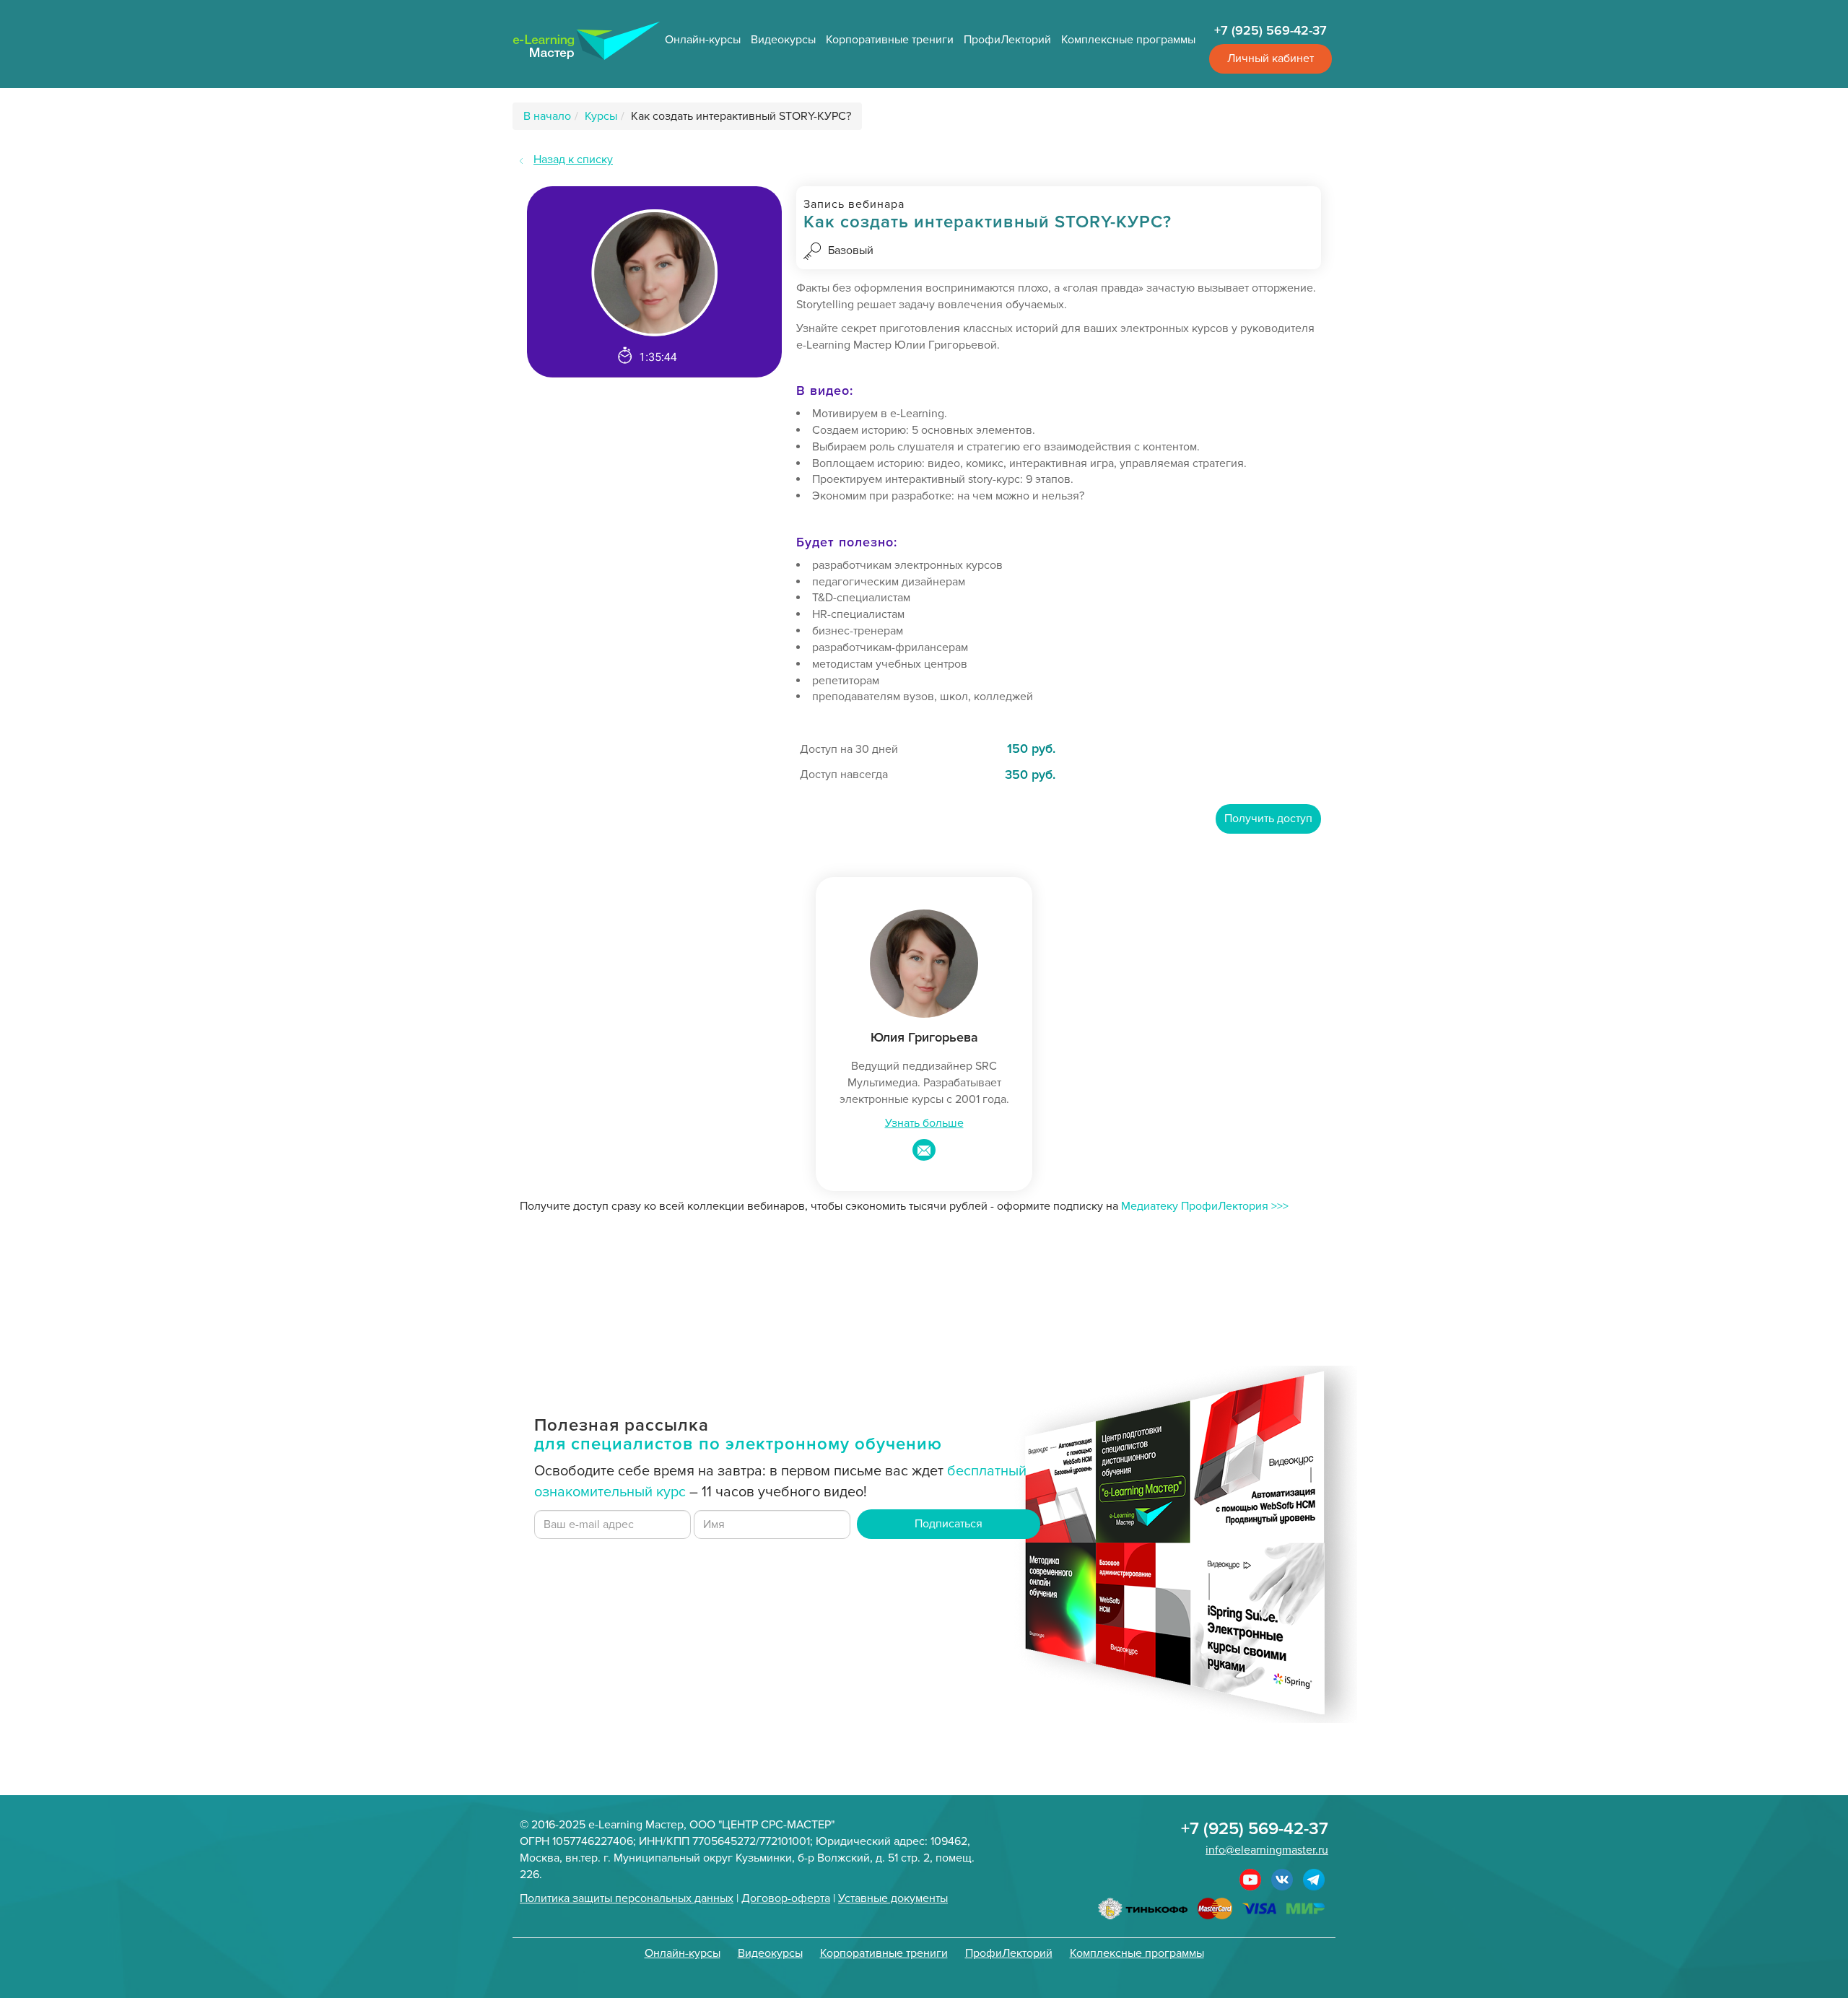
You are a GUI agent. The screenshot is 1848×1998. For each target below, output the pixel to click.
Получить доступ (1268, 819)
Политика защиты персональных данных (627, 1898)
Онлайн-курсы (703, 40)
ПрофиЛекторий (1007, 40)
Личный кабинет (1270, 58)
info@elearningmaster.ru (1267, 1850)
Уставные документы (893, 1898)
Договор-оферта (786, 1898)
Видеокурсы (783, 40)
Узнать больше (924, 1123)
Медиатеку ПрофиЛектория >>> (1205, 1206)
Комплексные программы (1128, 40)
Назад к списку (573, 160)
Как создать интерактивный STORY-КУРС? (741, 116)
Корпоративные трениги (890, 40)
